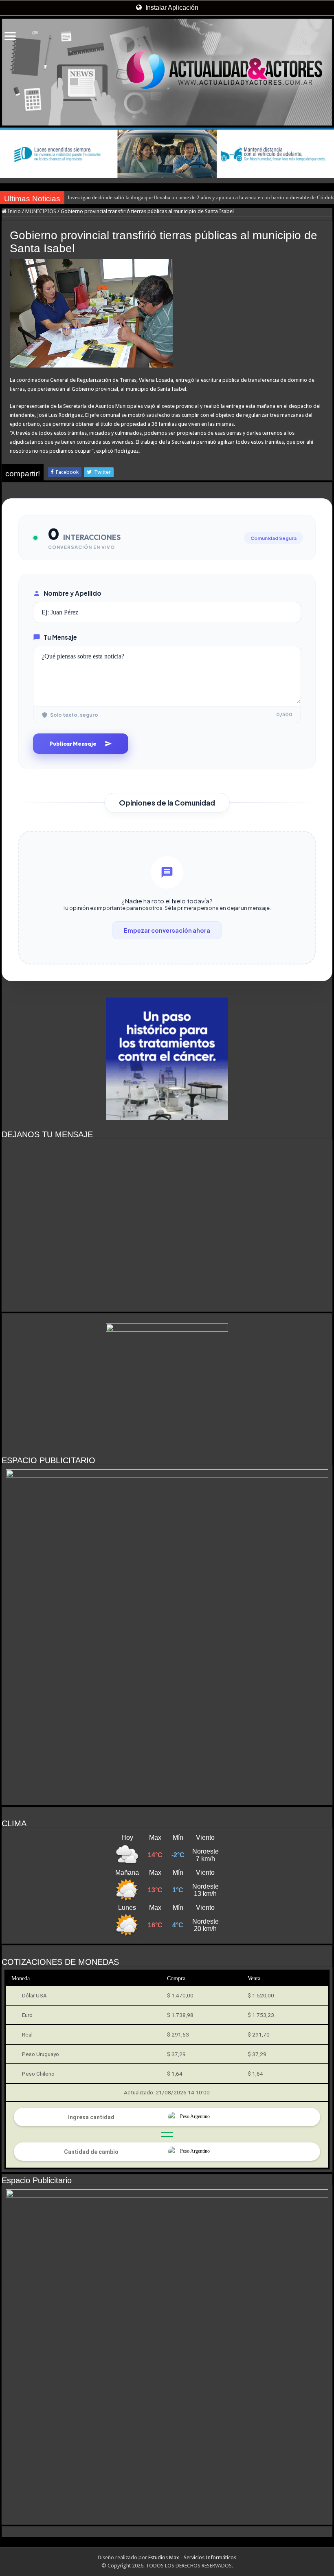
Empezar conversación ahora (167, 930)
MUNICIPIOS (41, 211)
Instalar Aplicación (171, 8)
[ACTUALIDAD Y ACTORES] (167, 72)
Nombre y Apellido (73, 593)
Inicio (14, 211)
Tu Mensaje (60, 637)
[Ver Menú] (10, 37)
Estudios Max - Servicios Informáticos (192, 2557)
